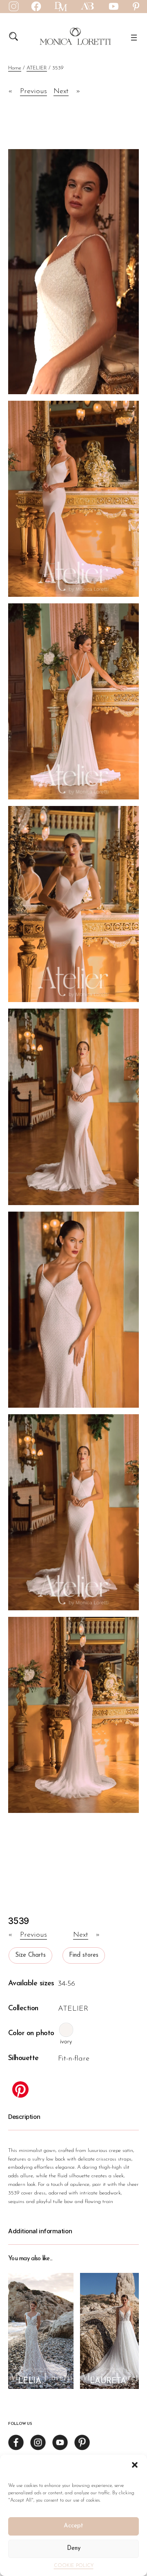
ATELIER (37, 68)
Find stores (84, 1955)
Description (24, 2117)
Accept (73, 2526)
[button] (135, 2465)
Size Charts (30, 1955)
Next (61, 92)
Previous (33, 92)
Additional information (40, 2231)
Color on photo (31, 2034)
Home (15, 68)
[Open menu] (134, 38)
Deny (74, 2548)
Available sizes (31, 1984)
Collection (23, 2009)
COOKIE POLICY (74, 2566)
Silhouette (23, 2058)
